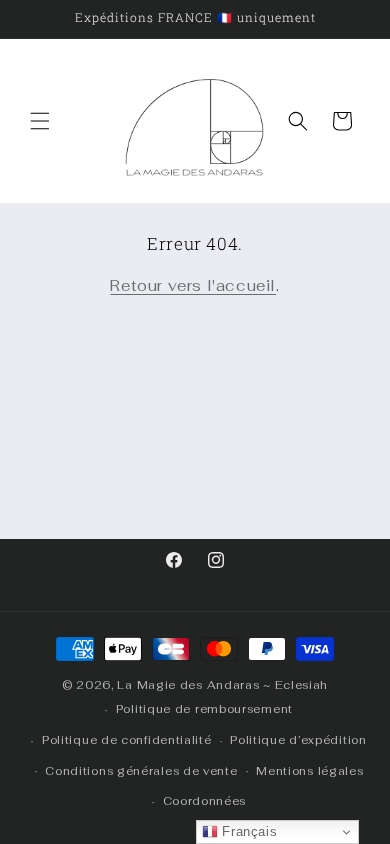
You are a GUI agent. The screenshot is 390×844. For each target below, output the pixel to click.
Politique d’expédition (298, 740)
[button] (40, 121)
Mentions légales (309, 771)
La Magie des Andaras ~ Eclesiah (222, 685)
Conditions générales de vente (141, 771)
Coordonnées (205, 801)
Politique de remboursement (204, 709)
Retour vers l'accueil (193, 285)
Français (247, 831)
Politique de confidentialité (127, 740)
